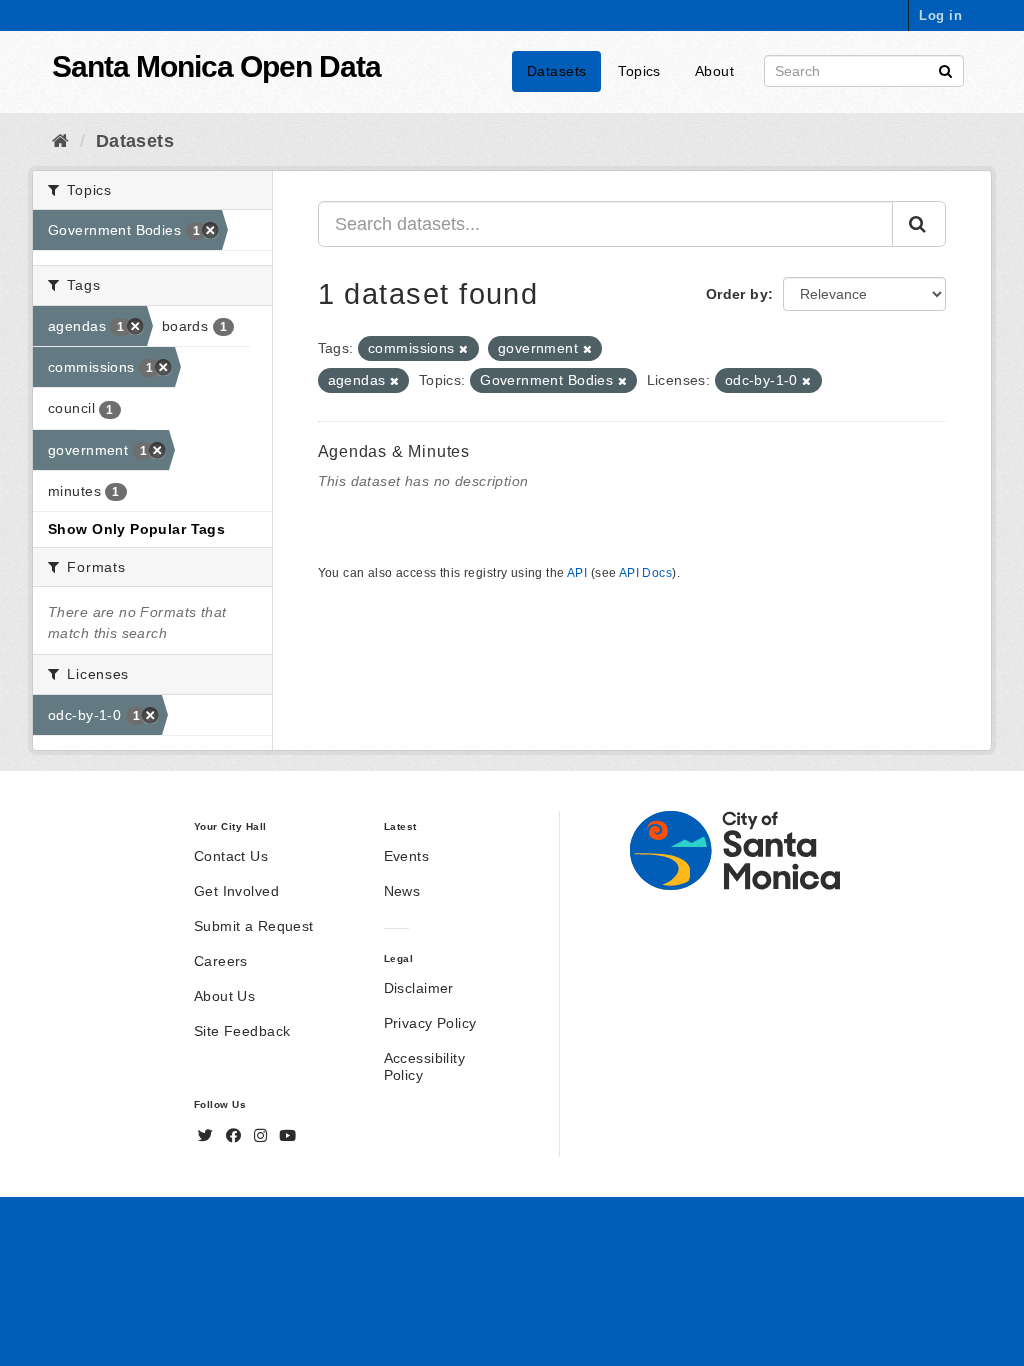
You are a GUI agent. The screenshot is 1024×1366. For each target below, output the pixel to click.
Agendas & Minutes (394, 451)
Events (407, 856)
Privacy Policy (430, 1023)
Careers (221, 961)
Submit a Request (254, 926)
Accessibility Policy (424, 1066)
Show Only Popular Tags (136, 529)
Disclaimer (419, 988)
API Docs (645, 573)
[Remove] (463, 349)
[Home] (60, 141)
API (577, 573)
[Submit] (945, 69)
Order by (737, 294)
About (714, 71)
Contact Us (231, 856)
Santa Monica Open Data (216, 66)
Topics (639, 71)
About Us (224, 996)
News (402, 891)
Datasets (556, 71)
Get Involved (236, 891)
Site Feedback (242, 1031)
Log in (940, 15)
